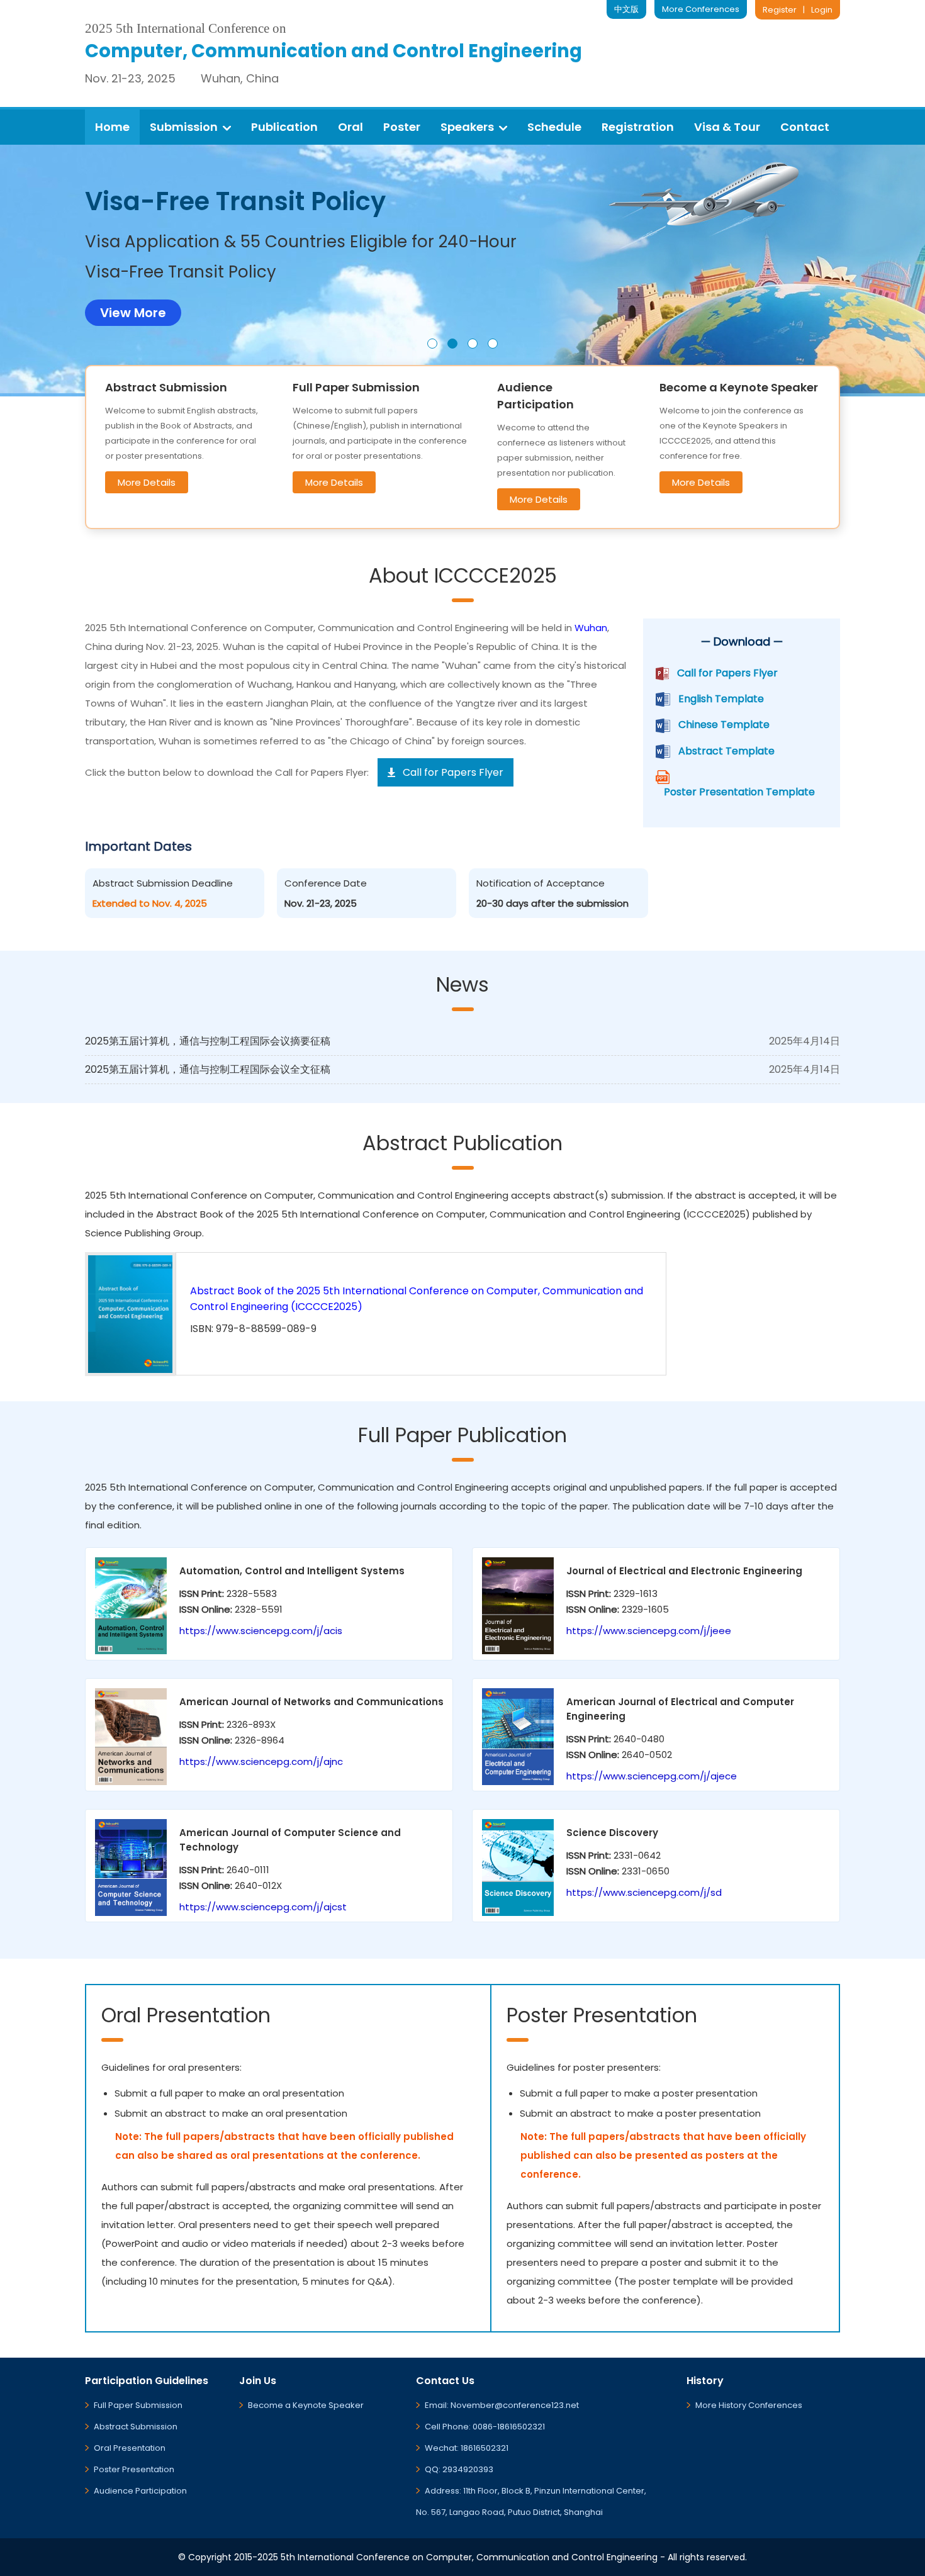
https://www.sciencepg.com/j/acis (261, 1631)
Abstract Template (726, 751)
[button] (432, 344)
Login (822, 10)
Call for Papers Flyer (727, 673)
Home (112, 127)
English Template (721, 699)
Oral (350, 127)
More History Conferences (749, 2405)
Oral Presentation (130, 2448)
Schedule (554, 127)
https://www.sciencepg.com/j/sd (644, 1892)
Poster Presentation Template (739, 792)
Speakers (467, 127)
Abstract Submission (136, 2427)
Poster (402, 127)
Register (780, 10)
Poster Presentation (134, 2469)
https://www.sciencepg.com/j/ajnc (261, 1761)
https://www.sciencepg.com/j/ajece (652, 1776)
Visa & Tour (727, 127)
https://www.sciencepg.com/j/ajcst (263, 1907)
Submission (184, 127)
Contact (805, 127)
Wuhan (591, 628)
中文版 (626, 9)
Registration (638, 127)
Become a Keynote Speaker (306, 2405)
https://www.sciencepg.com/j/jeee (649, 1631)
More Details (147, 482)
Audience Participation (140, 2491)
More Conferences (701, 9)
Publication (284, 127)
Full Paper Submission (138, 2405)
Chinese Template (724, 725)
